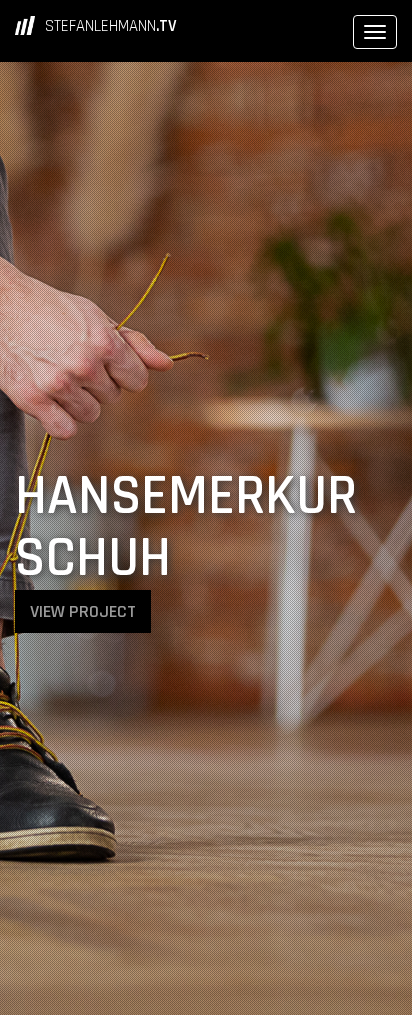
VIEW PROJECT (83, 611)
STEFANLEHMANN (111, 26)
